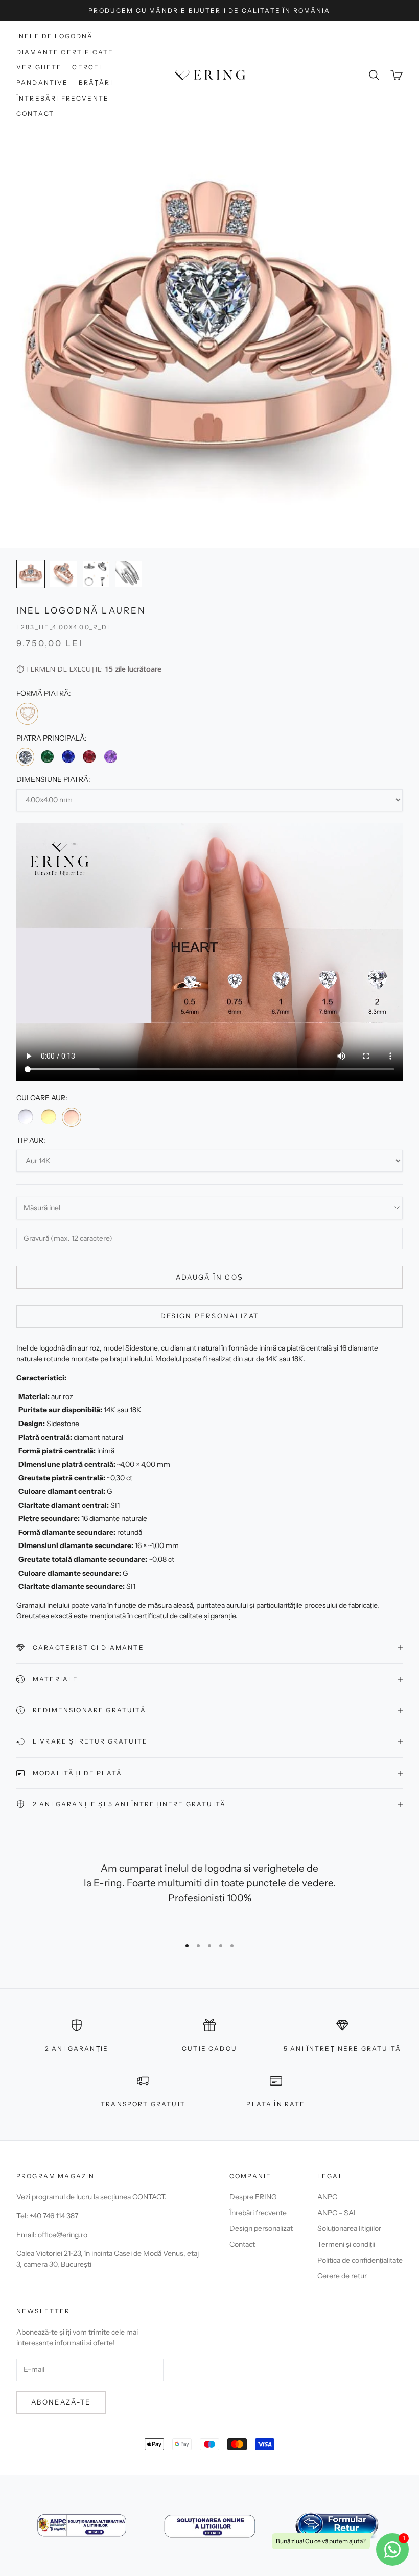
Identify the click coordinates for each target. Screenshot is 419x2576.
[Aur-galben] (48, 1117)
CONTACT (148, 2197)
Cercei (87, 67)
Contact (35, 114)
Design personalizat (209, 1316)
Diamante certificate (65, 52)
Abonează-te (61, 2402)
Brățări (96, 82)
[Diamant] (25, 757)
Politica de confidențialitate (360, 2260)
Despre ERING (253, 2197)
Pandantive (42, 82)
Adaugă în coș (209, 1277)
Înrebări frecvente (258, 2213)
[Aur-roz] (72, 1117)
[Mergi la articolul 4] (129, 574)
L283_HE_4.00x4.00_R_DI (63, 627)
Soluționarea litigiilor (349, 2228)
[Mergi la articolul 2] (63, 574)
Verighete (39, 67)
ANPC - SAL (337, 2213)
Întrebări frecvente (63, 98)
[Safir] (68, 756)
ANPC (327, 2197)
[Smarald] (47, 756)
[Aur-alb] (26, 1117)
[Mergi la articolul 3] (96, 574)
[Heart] (27, 714)
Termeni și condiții (346, 2244)
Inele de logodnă (55, 36)
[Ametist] (111, 756)
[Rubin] (89, 756)
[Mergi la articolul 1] (31, 574)
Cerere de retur (342, 2276)
